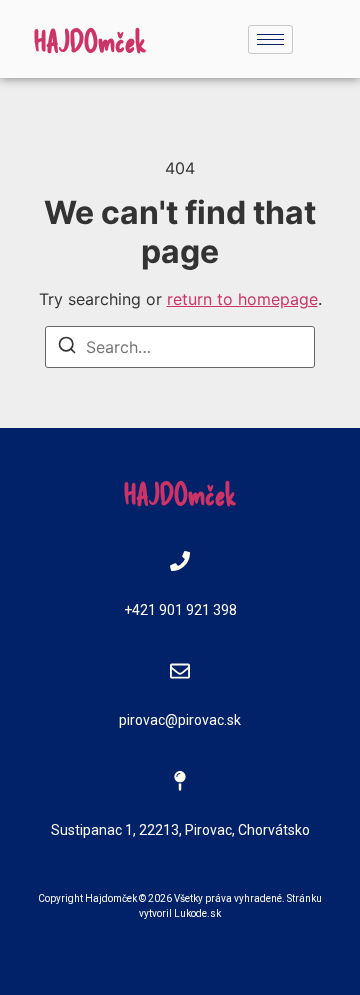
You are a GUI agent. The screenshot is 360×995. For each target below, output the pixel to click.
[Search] (67, 348)
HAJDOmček (90, 40)
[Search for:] (180, 347)
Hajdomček (111, 898)
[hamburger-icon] (270, 39)
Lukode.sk (197, 913)
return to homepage (242, 299)
